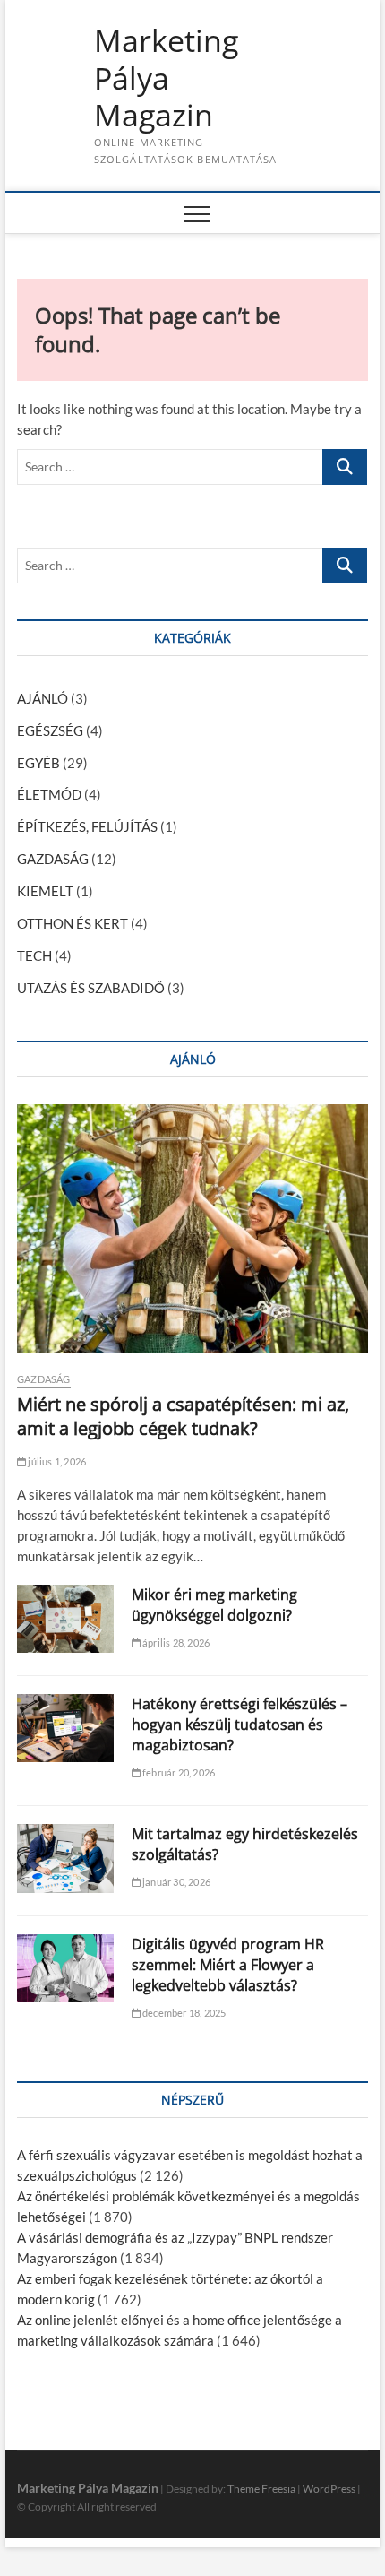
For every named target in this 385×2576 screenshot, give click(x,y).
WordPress (329, 2489)
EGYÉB (38, 763)
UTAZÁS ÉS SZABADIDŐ (91, 988)
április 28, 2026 (175, 1642)
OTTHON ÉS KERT (73, 923)
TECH (34, 955)
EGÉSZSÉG (50, 730)
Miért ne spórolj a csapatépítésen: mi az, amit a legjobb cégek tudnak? (183, 1416)
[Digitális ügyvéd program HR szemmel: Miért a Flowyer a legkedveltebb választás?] (65, 1968)
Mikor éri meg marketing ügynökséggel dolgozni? (214, 1605)
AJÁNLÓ (43, 698)
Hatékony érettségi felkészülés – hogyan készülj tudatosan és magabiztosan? (240, 1725)
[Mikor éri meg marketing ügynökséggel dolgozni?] (65, 1619)
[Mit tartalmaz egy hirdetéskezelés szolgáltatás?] (65, 1858)
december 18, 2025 (184, 2013)
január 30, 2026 (175, 1882)
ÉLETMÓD (49, 794)
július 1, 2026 (56, 1461)
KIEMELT (45, 891)
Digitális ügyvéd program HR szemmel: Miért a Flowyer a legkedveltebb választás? (228, 1965)
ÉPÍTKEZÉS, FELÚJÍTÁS (87, 826)
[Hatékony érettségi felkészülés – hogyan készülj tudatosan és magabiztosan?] (65, 1728)
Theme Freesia (261, 2489)
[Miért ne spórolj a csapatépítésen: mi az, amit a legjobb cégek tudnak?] (192, 1229)
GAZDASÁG (53, 859)
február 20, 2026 (178, 1772)
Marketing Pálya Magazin (166, 78)
